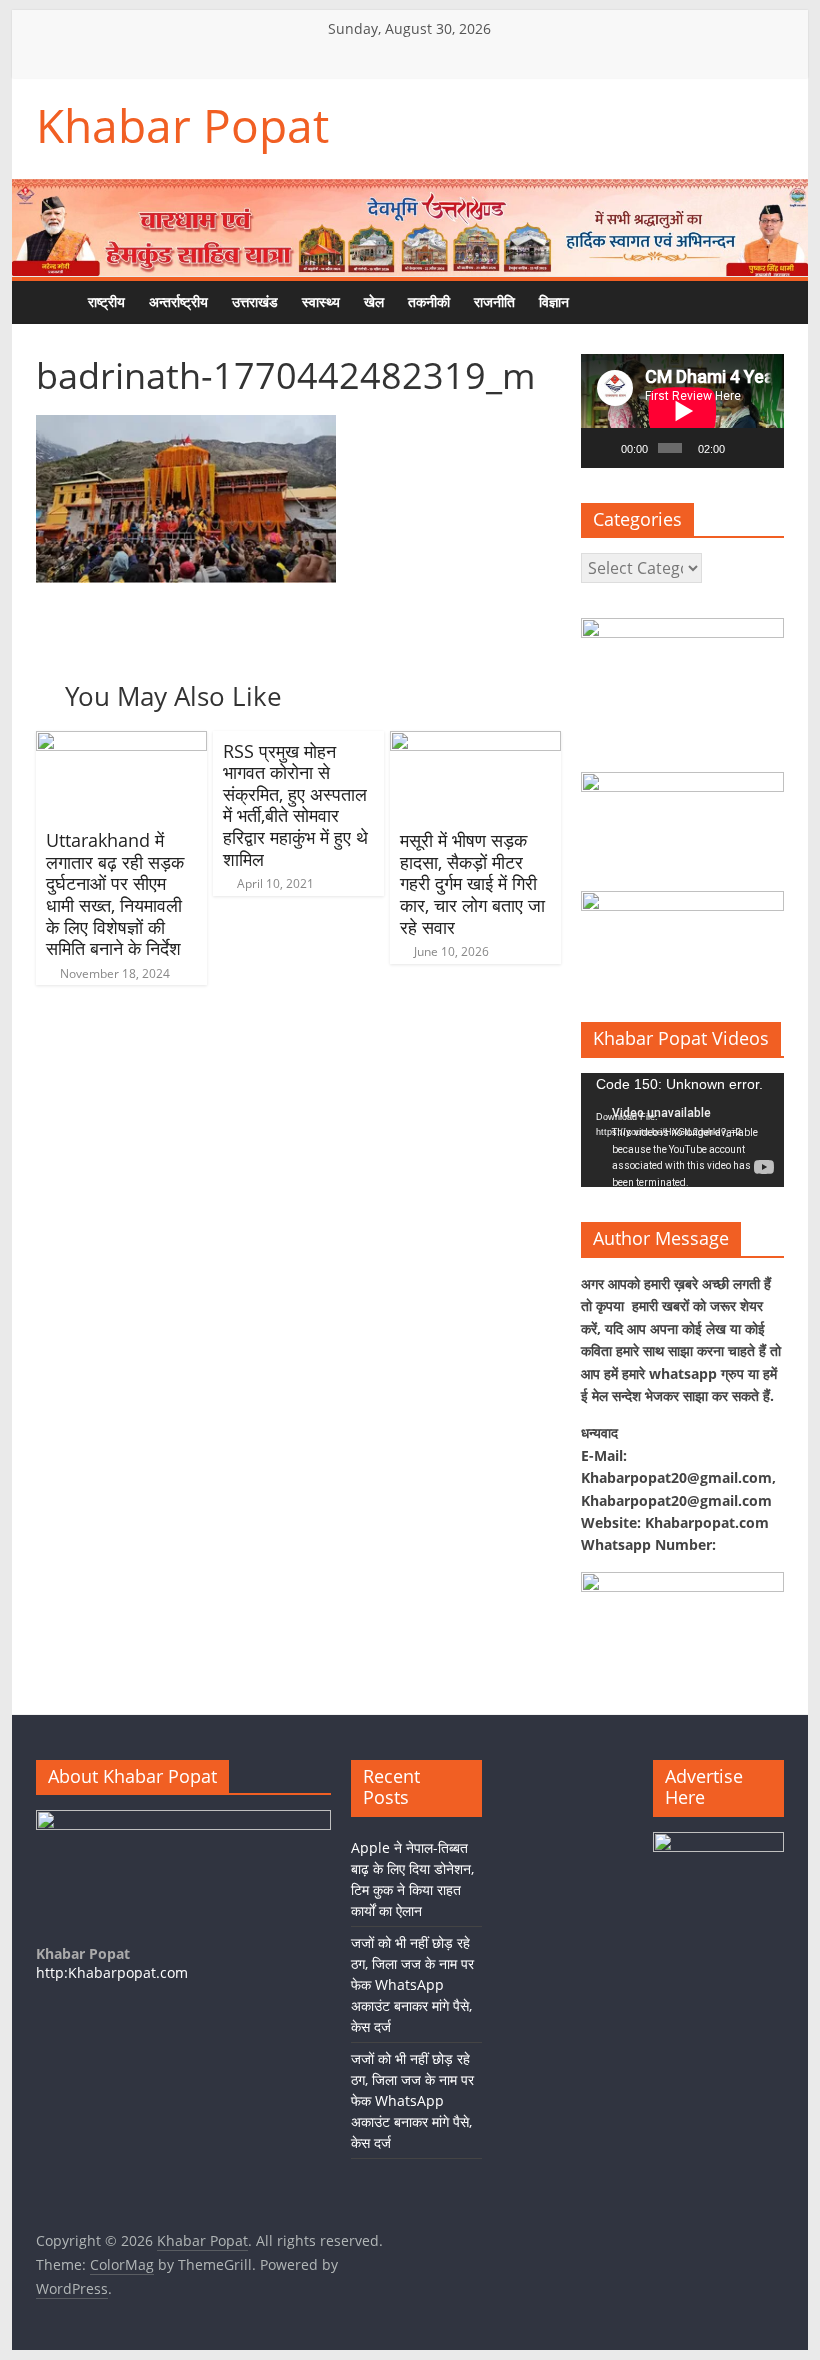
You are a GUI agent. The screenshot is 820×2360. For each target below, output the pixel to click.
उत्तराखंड (255, 301)
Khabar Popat (182, 125)
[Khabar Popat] (56, 302)
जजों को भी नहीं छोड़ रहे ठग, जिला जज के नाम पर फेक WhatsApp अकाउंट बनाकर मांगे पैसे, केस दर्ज (412, 1984)
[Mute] (741, 448)
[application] (682, 411)
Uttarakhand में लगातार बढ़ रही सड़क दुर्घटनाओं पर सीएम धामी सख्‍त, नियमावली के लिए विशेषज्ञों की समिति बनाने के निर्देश (115, 894)
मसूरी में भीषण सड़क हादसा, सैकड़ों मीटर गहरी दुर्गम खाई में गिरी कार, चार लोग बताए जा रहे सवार (472, 883)
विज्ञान (554, 301)
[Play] (607, 448)
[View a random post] (641, 302)
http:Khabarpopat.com (112, 1972)
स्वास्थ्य (321, 301)
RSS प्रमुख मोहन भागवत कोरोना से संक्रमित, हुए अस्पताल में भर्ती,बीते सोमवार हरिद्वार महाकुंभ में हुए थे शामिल (295, 805)
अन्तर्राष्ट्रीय (178, 301)
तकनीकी (429, 301)
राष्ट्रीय (106, 301)
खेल (374, 301)
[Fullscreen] (765, 448)
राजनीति (494, 301)
